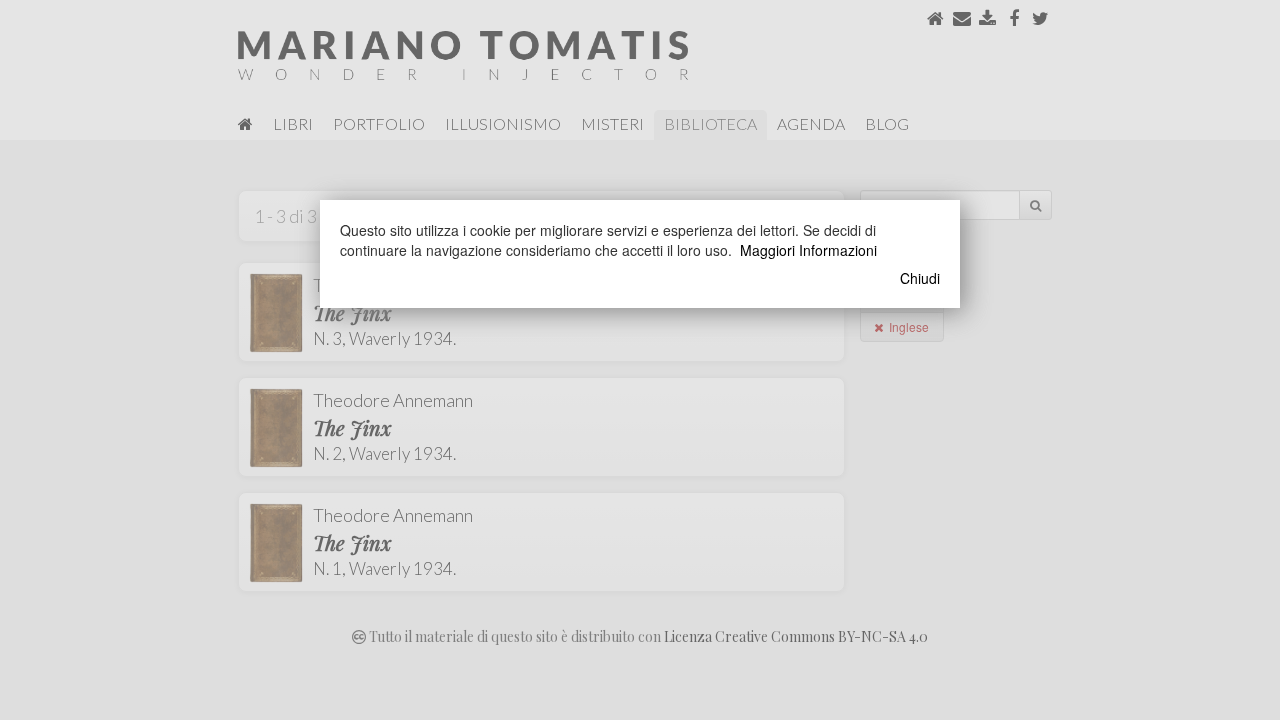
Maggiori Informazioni (808, 250)
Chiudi (920, 278)
